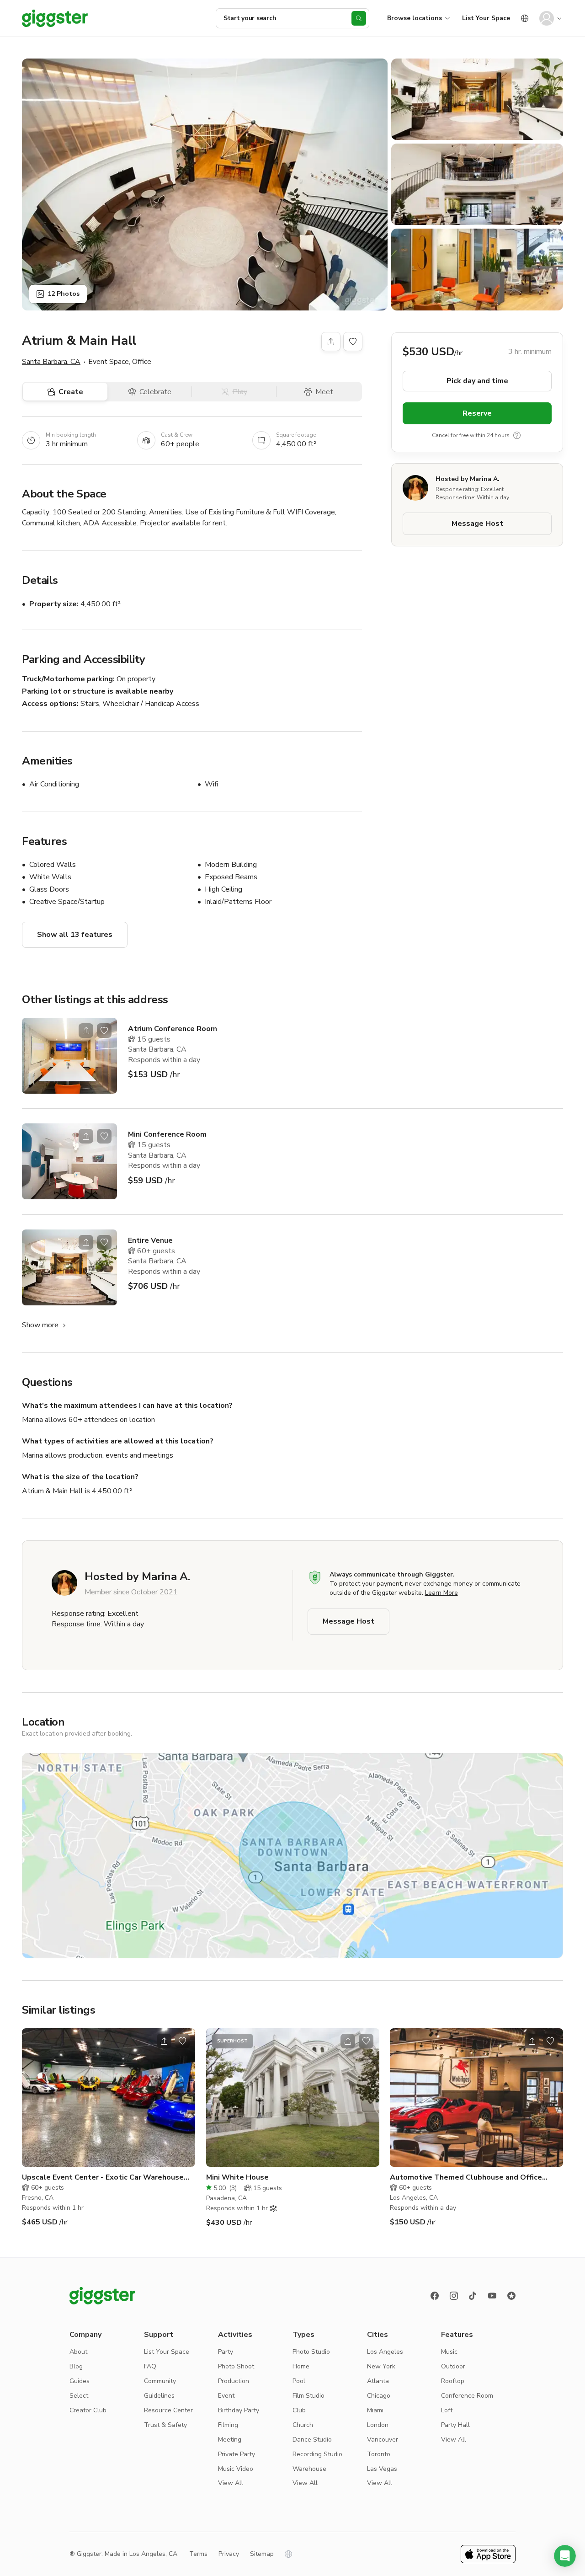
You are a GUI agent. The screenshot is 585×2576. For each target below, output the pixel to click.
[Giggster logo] (102, 2296)
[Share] (331, 342)
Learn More (441, 1593)
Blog (76, 2366)
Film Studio (308, 2396)
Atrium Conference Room (173, 1029)
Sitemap (262, 2554)
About (78, 2352)
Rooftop (453, 2381)
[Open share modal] (86, 1031)
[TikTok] (473, 2296)
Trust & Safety (165, 2425)
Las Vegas (382, 2469)
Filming (228, 2425)
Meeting (230, 2440)
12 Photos (64, 294)
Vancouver (383, 2440)
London (378, 2425)
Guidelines (159, 2396)
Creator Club (88, 2410)
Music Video (236, 2469)
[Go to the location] (69, 1056)
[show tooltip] (517, 435)
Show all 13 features (75, 935)
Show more (40, 1325)
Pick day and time (477, 380)
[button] (565, 2556)
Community (160, 2381)
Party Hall (455, 2425)
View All (231, 2483)
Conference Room (467, 2396)
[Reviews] (511, 2296)
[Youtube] (492, 2296)
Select (79, 2396)
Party (226, 2352)
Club (299, 2410)
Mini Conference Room (167, 1134)
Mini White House (237, 2177)
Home (301, 2366)
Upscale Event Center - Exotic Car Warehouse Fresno (103, 2178)
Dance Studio (312, 2440)
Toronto (379, 2454)
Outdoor (453, 2366)
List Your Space (486, 18)
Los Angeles (385, 2352)
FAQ (150, 2366)
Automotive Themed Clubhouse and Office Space (466, 2178)
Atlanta (378, 2381)
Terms (198, 2554)
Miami (375, 2410)
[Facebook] (435, 2296)
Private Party (237, 2454)
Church (303, 2425)
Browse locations (415, 18)
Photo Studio (311, 2352)
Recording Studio (317, 2454)
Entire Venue (150, 1240)
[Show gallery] (205, 184)
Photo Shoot (236, 2366)
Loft (447, 2410)
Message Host (477, 523)
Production (234, 2381)
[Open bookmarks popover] (353, 342)
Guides (80, 2381)
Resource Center (168, 2410)
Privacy (229, 2554)
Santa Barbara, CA (51, 362)
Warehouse (309, 2469)
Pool (299, 2381)
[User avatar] (547, 18)
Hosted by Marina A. (468, 479)
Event (226, 2396)
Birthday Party (239, 2410)
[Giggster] (55, 18)
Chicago (379, 2396)
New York (381, 2366)
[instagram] (454, 2296)
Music (449, 2352)
